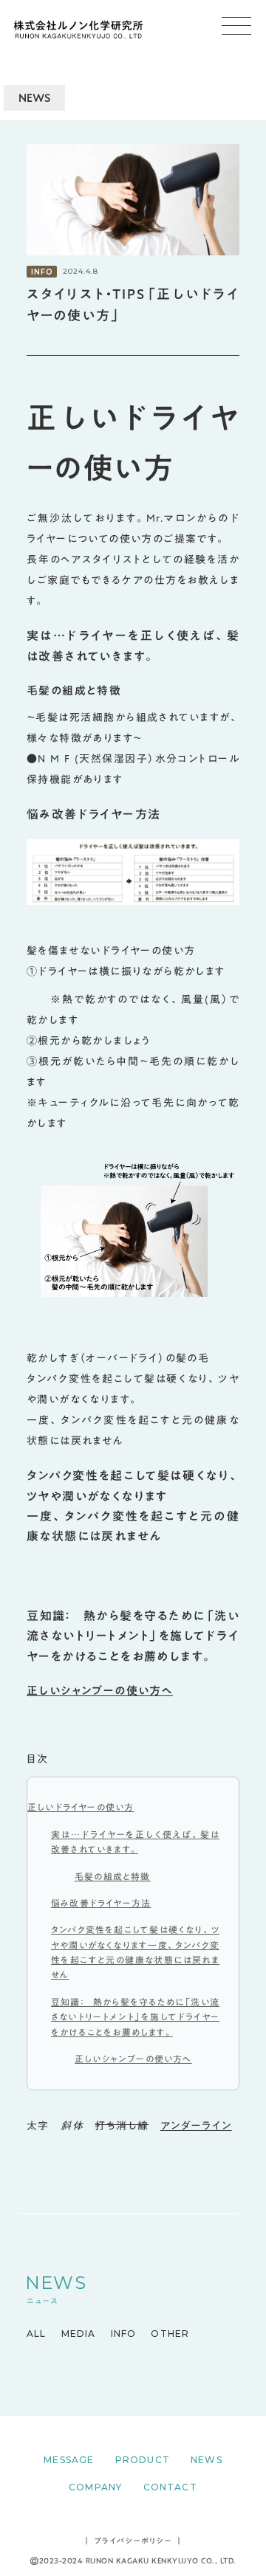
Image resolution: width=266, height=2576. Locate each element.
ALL (37, 2334)
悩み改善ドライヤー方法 (101, 1903)
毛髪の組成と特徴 (113, 1876)
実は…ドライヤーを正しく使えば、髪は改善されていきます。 (135, 1842)
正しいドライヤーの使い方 (81, 1807)
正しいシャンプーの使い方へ (100, 1690)
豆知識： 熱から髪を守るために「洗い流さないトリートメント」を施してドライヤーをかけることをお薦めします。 (135, 2017)
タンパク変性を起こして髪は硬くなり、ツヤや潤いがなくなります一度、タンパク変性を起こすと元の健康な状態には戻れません (135, 1952)
